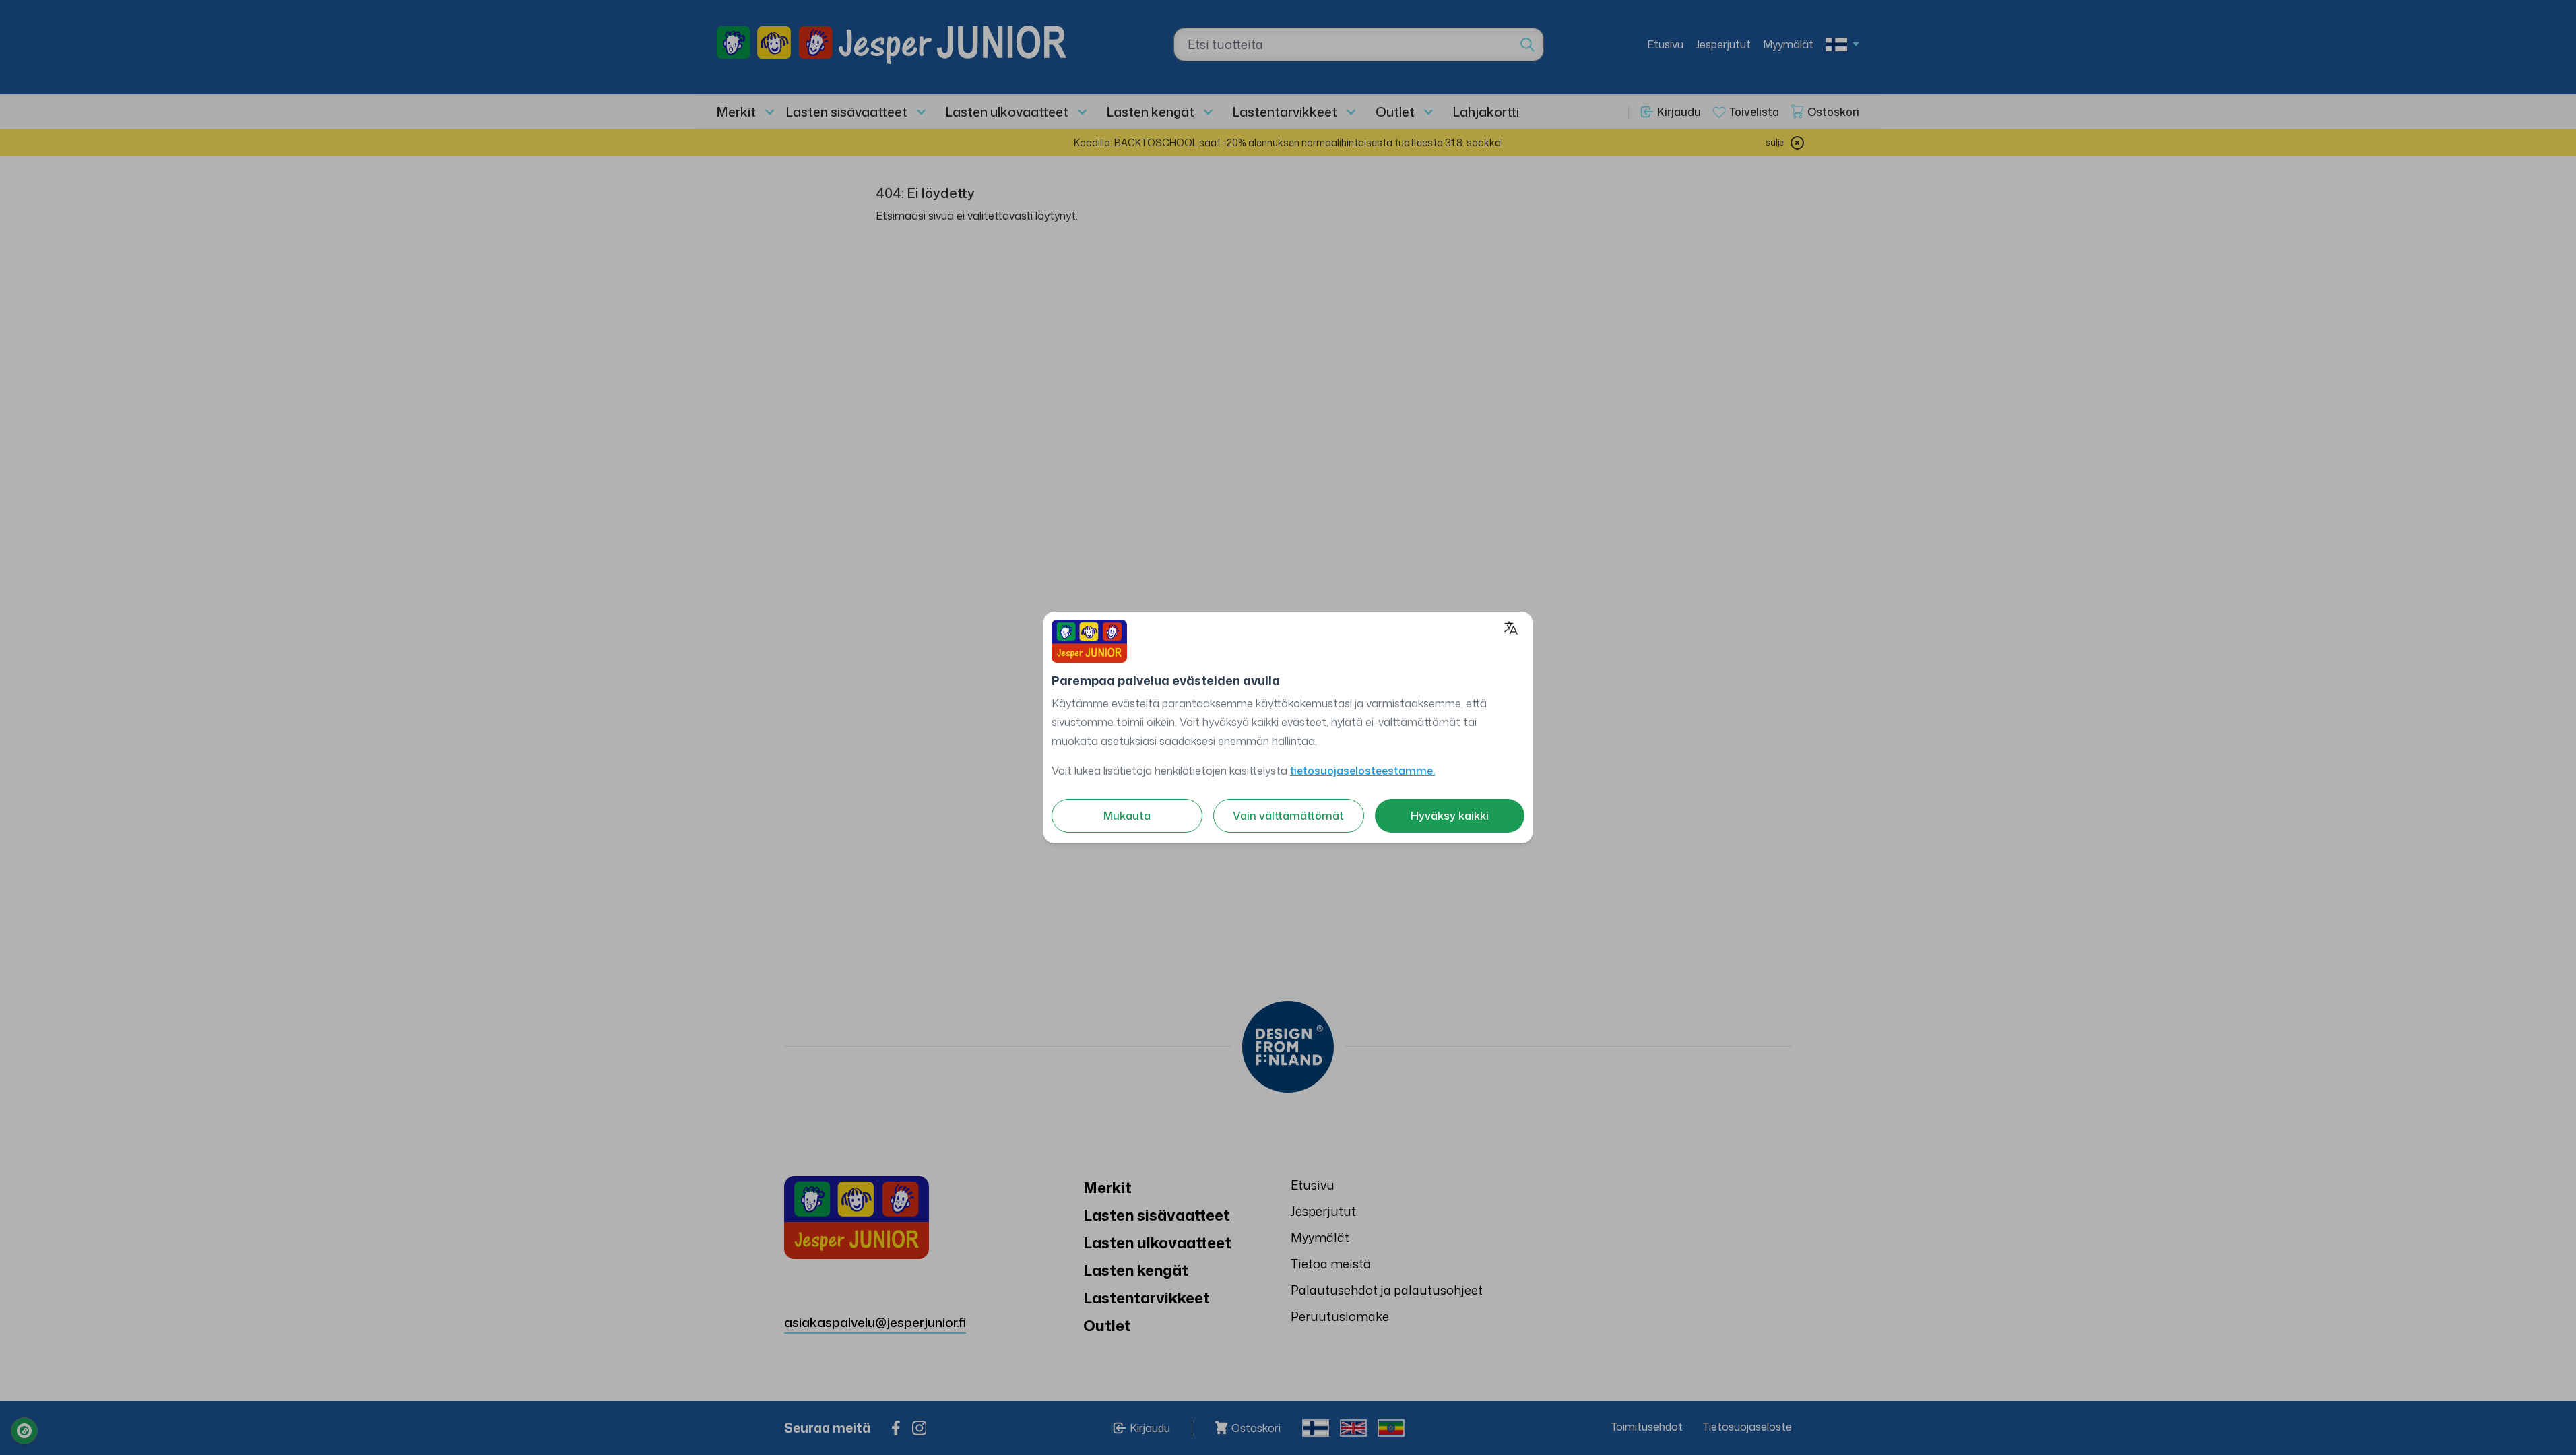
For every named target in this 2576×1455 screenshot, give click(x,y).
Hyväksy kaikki (1450, 816)
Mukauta (1127, 816)
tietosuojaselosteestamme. (1362, 771)
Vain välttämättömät (1288, 816)
